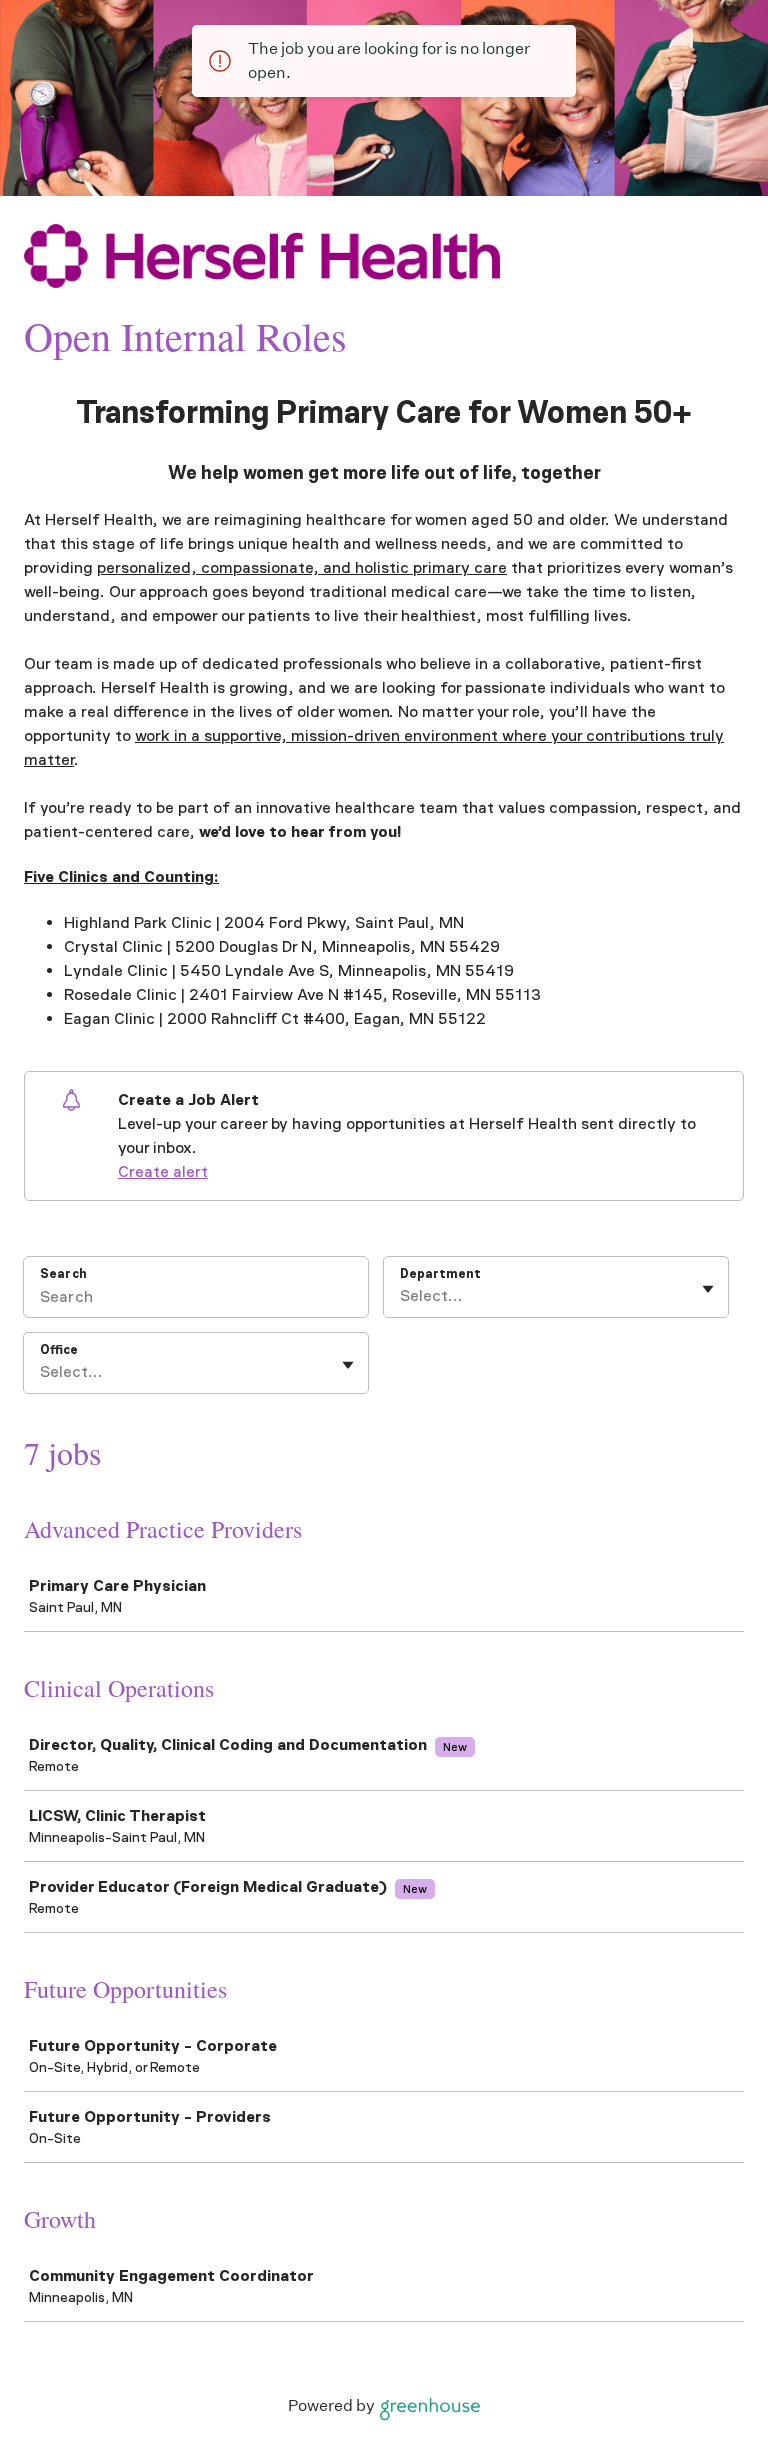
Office (59, 1349)
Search (63, 1273)
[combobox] (402, 1296)
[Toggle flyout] (708, 1289)
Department (440, 1273)
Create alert (163, 1171)
